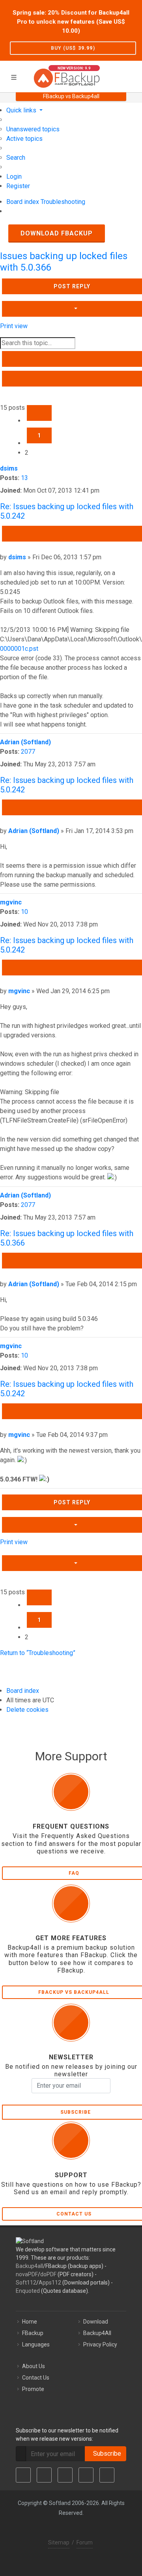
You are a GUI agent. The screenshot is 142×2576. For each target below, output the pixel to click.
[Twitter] (44, 2475)
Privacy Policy (100, 2344)
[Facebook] (23, 2475)
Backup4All (97, 2333)
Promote (33, 2389)
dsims (9, 468)
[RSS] (107, 2475)
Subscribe (106, 2454)
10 (24, 912)
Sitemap (59, 2542)
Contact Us (36, 2378)
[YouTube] (86, 2475)
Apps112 (50, 2283)
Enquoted (28, 2291)
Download (96, 2322)
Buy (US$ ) (73, 48)
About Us (34, 2366)
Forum (85, 2542)
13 (24, 478)
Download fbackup (57, 233)
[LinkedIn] (65, 2475)
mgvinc (11, 902)
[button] (39, 413)
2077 (28, 752)
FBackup (33, 2333)
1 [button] (39, 435)
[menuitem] (33, 129)
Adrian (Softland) (25, 742)
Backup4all (29, 2266)
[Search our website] (133, 75)
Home (30, 2322)
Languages (36, 2344)
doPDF (48, 2274)
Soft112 (26, 2283)
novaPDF (27, 2274)
